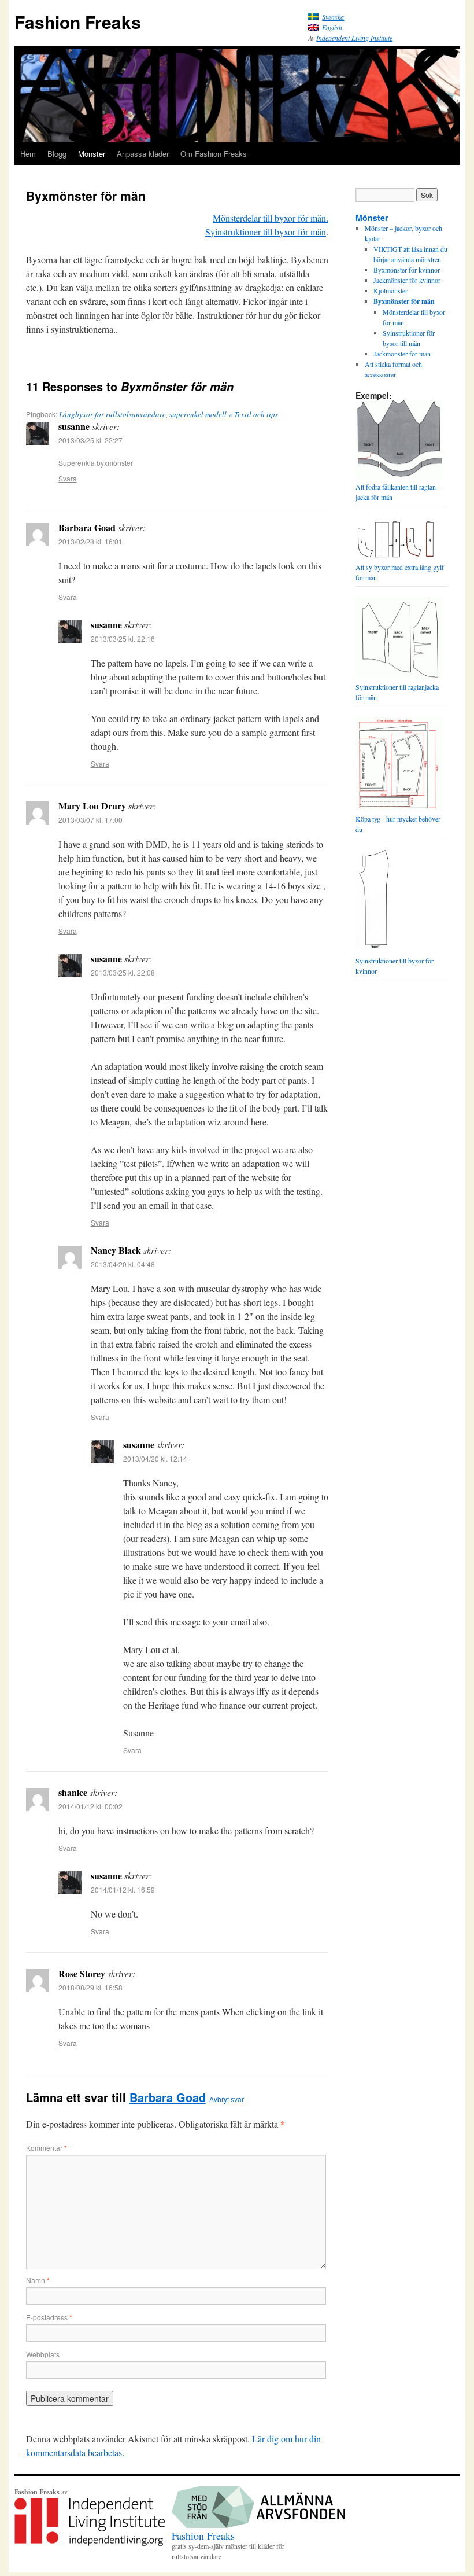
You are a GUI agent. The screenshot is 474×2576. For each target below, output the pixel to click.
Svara (68, 478)
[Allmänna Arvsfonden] (258, 2525)
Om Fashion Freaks (214, 154)
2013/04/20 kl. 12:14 (155, 1458)
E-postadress (49, 2317)
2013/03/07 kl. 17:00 (90, 820)
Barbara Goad (168, 2097)
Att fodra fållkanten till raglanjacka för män (397, 492)
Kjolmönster (390, 290)
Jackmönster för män (402, 354)
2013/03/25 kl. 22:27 (90, 440)
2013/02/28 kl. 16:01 (90, 541)
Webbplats (43, 2354)
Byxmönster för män (404, 301)
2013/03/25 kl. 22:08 (123, 972)
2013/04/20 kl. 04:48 (123, 1264)
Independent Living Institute (354, 38)
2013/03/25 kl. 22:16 (123, 639)
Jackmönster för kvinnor (407, 280)
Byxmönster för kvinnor (407, 270)
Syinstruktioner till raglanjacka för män (397, 692)
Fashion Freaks (78, 22)
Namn (38, 2280)
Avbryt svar (227, 2099)
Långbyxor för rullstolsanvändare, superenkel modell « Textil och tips (169, 414)
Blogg (57, 154)
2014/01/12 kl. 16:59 (123, 1889)
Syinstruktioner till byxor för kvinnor (395, 966)
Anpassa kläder (143, 154)
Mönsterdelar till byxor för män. (271, 218)
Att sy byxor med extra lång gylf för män (400, 572)
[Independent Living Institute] (90, 2543)
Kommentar (47, 2148)
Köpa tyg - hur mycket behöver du (398, 824)
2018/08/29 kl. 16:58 (90, 1987)
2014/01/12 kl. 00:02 (90, 1806)
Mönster (92, 154)
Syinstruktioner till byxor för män (266, 232)
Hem (28, 154)
